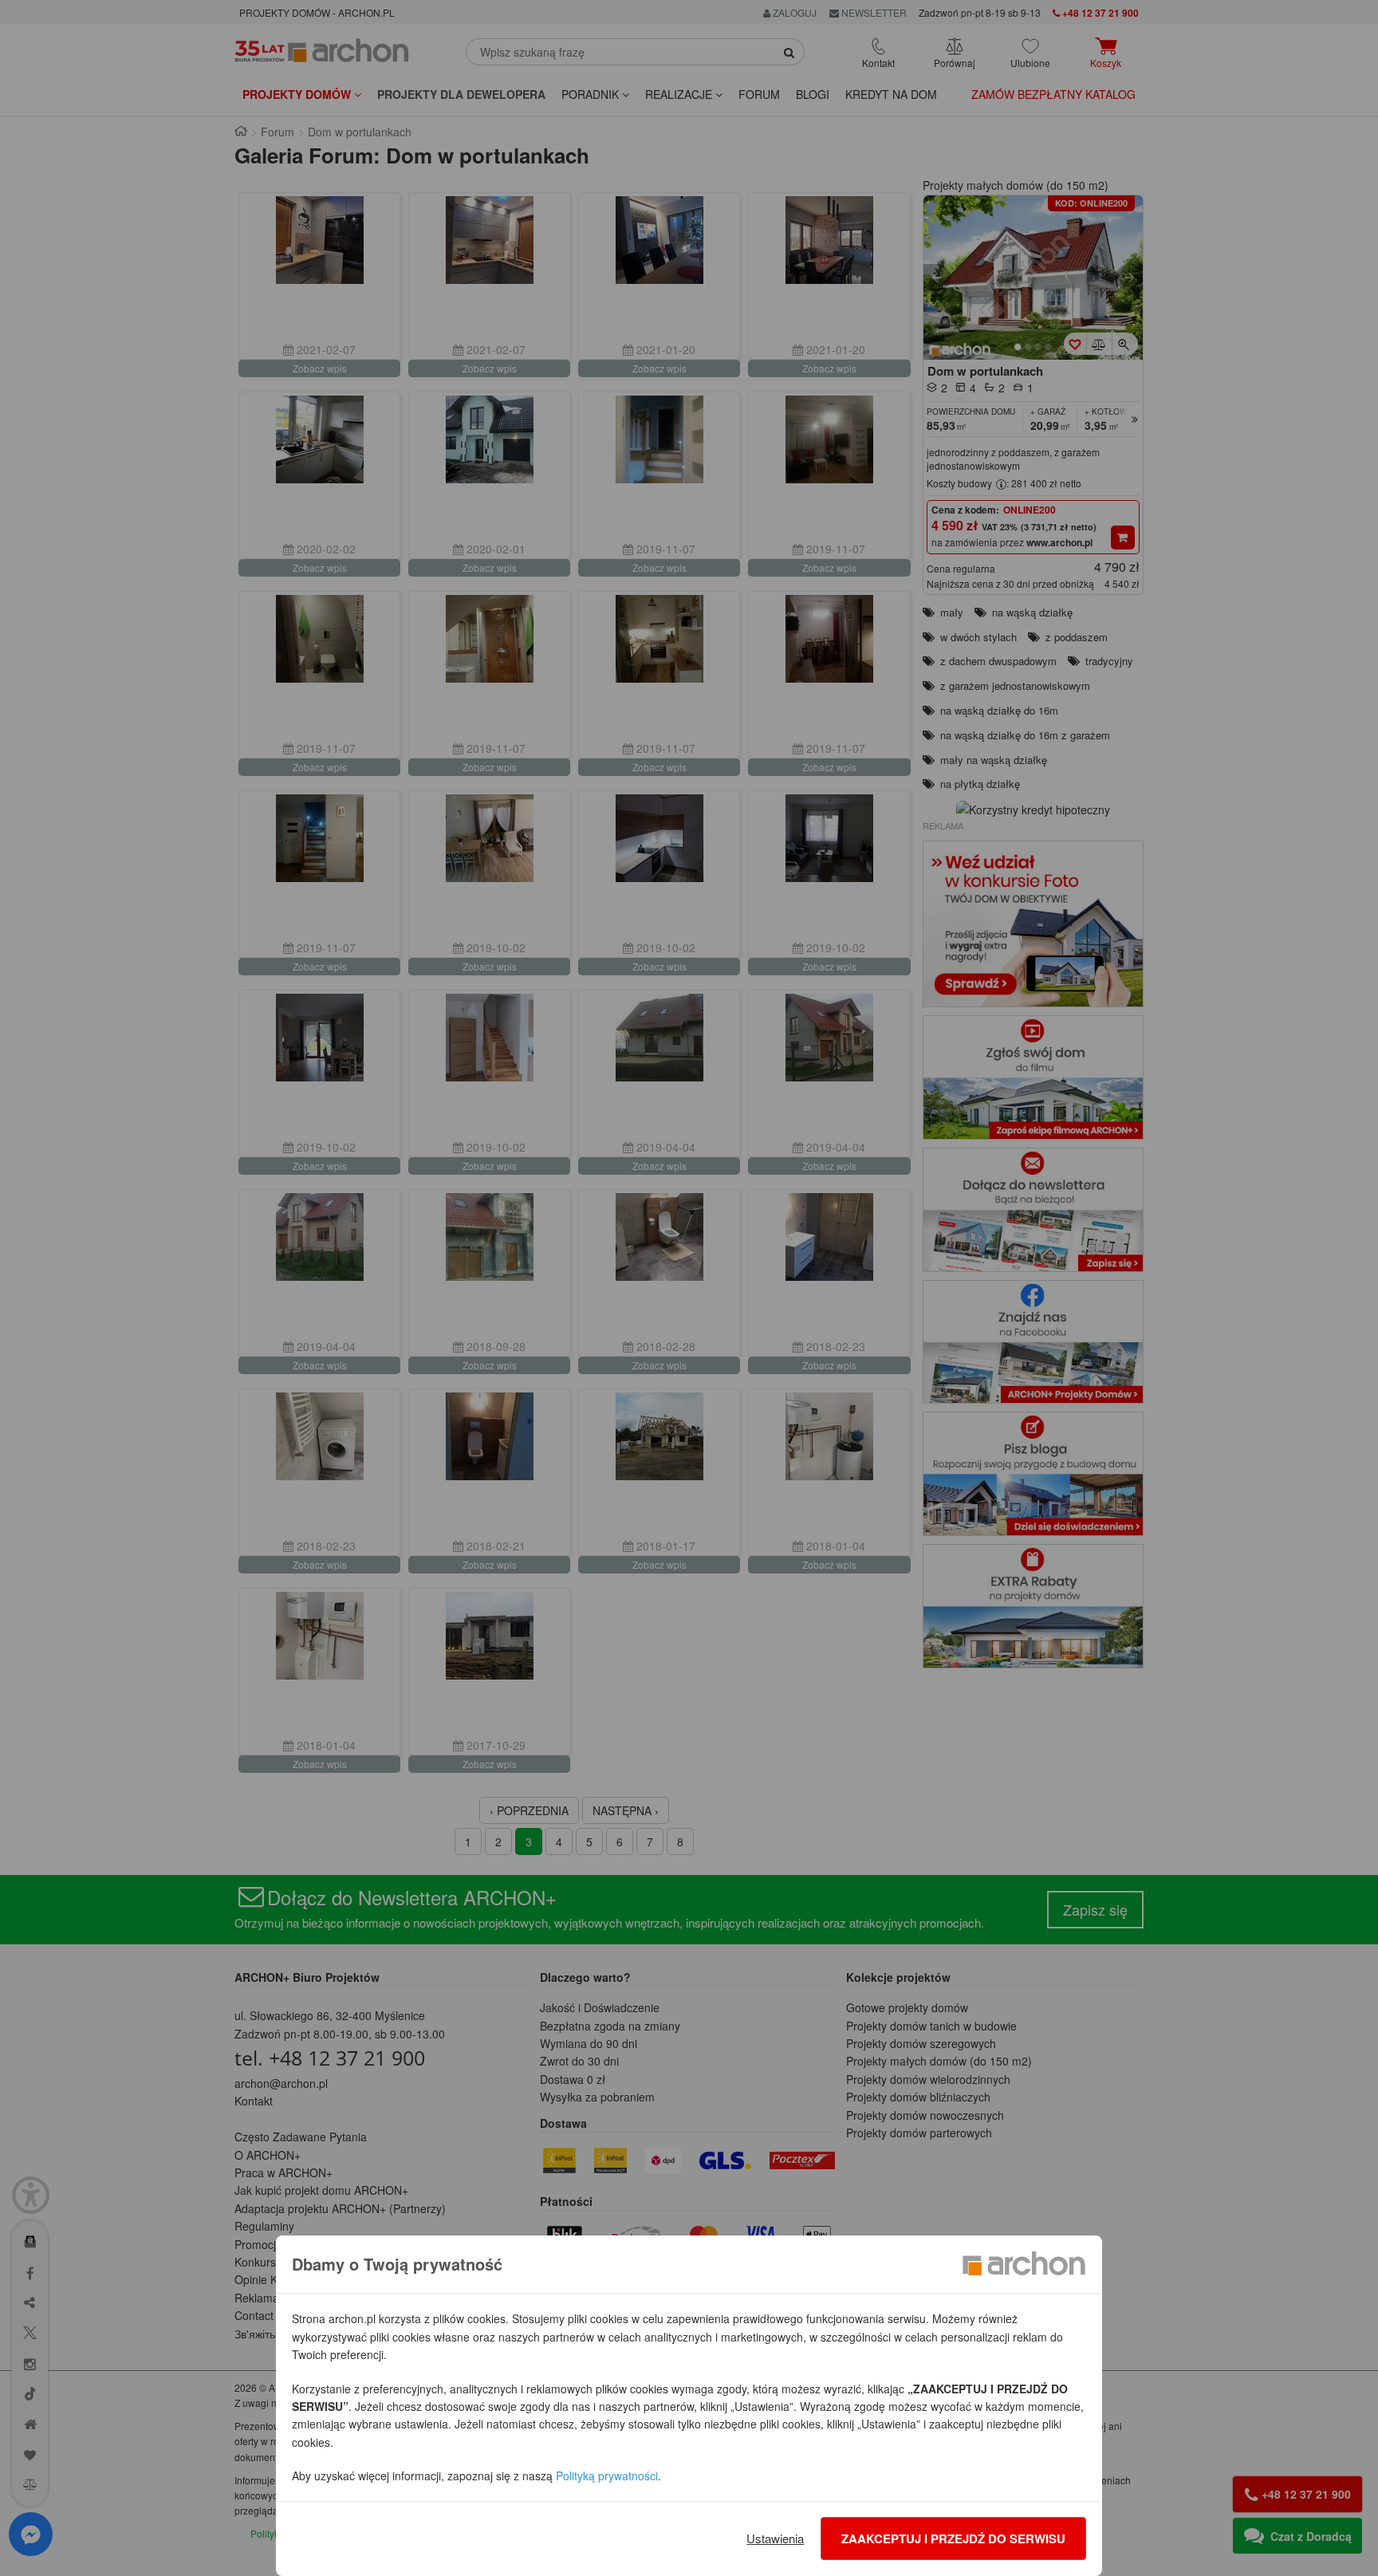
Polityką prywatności (607, 2476)
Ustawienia (775, 2538)
